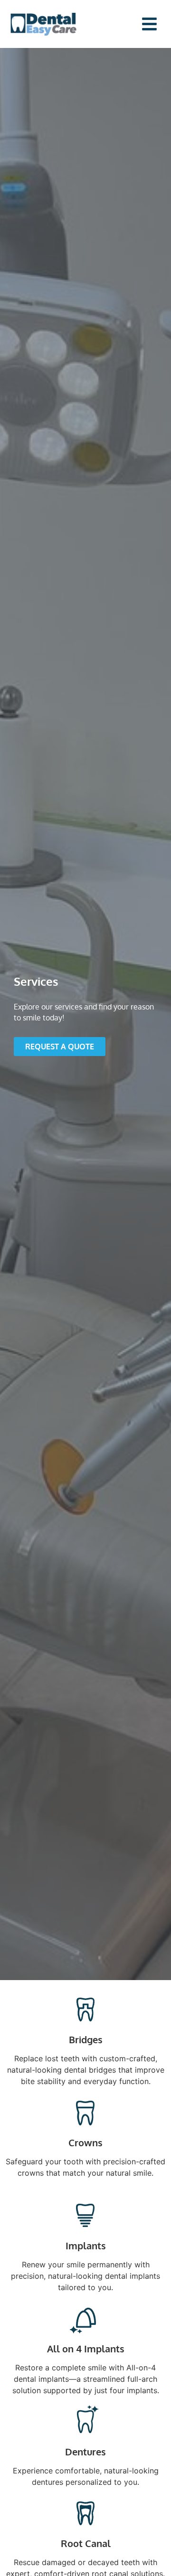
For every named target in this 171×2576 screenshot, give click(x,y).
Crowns (85, 2142)
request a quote (60, 1047)
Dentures (85, 2452)
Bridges (86, 2039)
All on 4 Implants (86, 2349)
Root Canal (86, 2543)
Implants (86, 2246)
